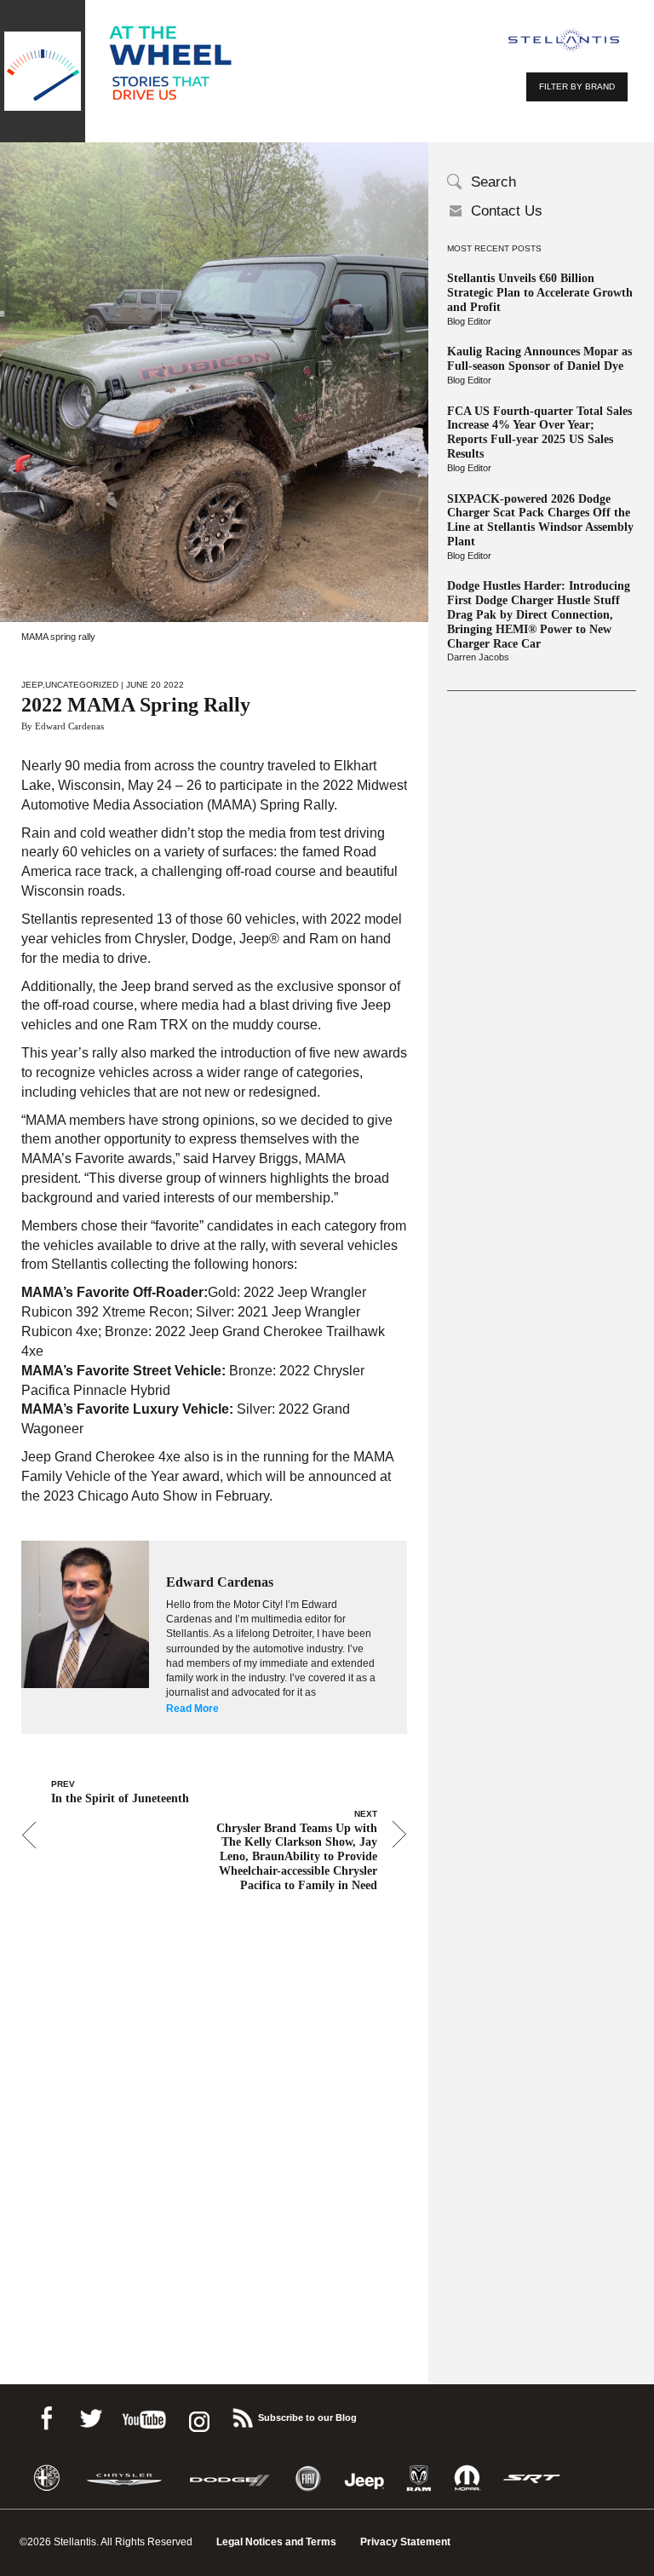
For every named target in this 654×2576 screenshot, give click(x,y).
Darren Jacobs (478, 657)
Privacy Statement (405, 2542)
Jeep (32, 685)
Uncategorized (82, 685)
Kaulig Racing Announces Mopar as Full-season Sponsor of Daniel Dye (539, 359)
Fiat (308, 2478)
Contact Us (507, 211)
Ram (419, 2478)
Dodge (230, 2478)
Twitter (90, 2415)
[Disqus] (214, 2115)
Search (493, 182)
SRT (532, 2478)
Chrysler (124, 2478)
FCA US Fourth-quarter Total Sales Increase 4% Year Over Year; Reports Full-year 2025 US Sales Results (539, 432)
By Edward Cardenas (63, 726)
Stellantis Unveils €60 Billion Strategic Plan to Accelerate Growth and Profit (540, 293)
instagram (198, 2415)
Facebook (46, 2415)
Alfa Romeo (47, 2478)
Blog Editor (469, 321)
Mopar (467, 2478)
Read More (192, 1709)
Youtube (144, 2415)
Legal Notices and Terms (276, 2542)
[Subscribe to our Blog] (242, 2415)
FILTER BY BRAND (577, 86)
